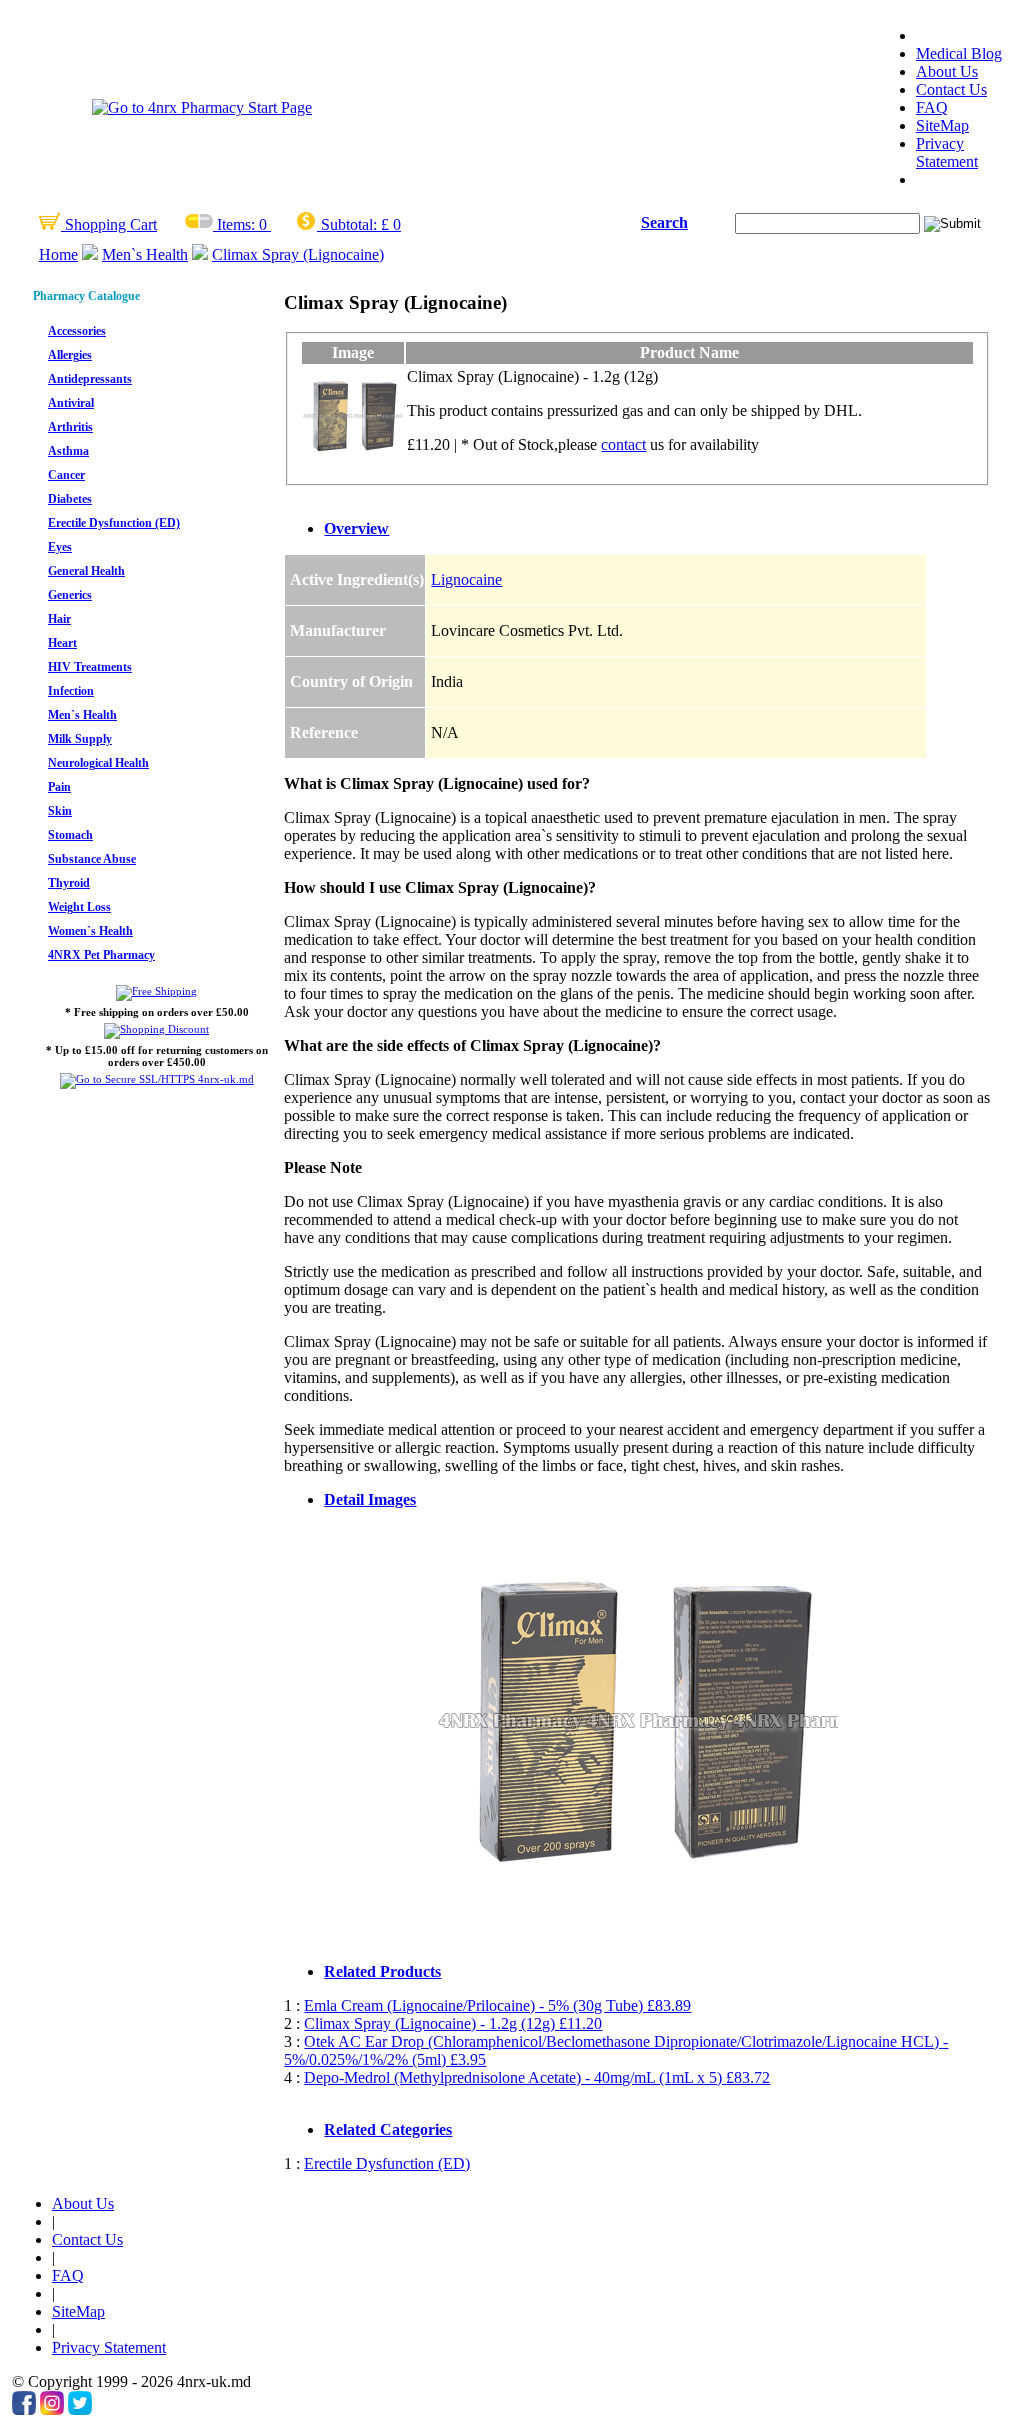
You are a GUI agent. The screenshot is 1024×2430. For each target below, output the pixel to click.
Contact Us (951, 89)
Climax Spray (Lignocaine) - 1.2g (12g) (453, 2023)
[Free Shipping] (156, 991)
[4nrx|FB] (24, 2409)
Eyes (60, 547)
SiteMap (942, 125)
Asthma (68, 451)
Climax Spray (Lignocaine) (298, 254)
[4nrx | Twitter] (80, 2409)
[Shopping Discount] (156, 1029)
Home (58, 254)
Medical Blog (959, 53)
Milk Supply (80, 739)
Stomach (70, 835)
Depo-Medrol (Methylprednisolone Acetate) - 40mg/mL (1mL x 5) (537, 2077)
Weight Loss (79, 907)
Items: (236, 224)
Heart (62, 643)
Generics (70, 595)
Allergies (70, 355)
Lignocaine (466, 579)
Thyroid (69, 883)
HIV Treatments (90, 667)
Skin (60, 811)
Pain (59, 787)
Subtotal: (349, 224)
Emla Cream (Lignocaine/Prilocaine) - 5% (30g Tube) (497, 2005)
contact (623, 444)
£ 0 (391, 224)
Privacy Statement (947, 152)
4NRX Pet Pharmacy (101, 955)
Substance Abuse (92, 859)
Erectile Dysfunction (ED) (114, 523)
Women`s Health (90, 931)
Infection (71, 691)
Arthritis (70, 427)
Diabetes (70, 499)
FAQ (932, 107)
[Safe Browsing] (157, 1079)
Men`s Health (145, 254)
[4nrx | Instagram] (52, 2409)
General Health (86, 571)
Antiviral (71, 403)
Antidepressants (90, 379)
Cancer (66, 475)
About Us (947, 71)
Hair (59, 619)
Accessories (77, 331)
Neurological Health (98, 763)
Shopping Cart (109, 224)
